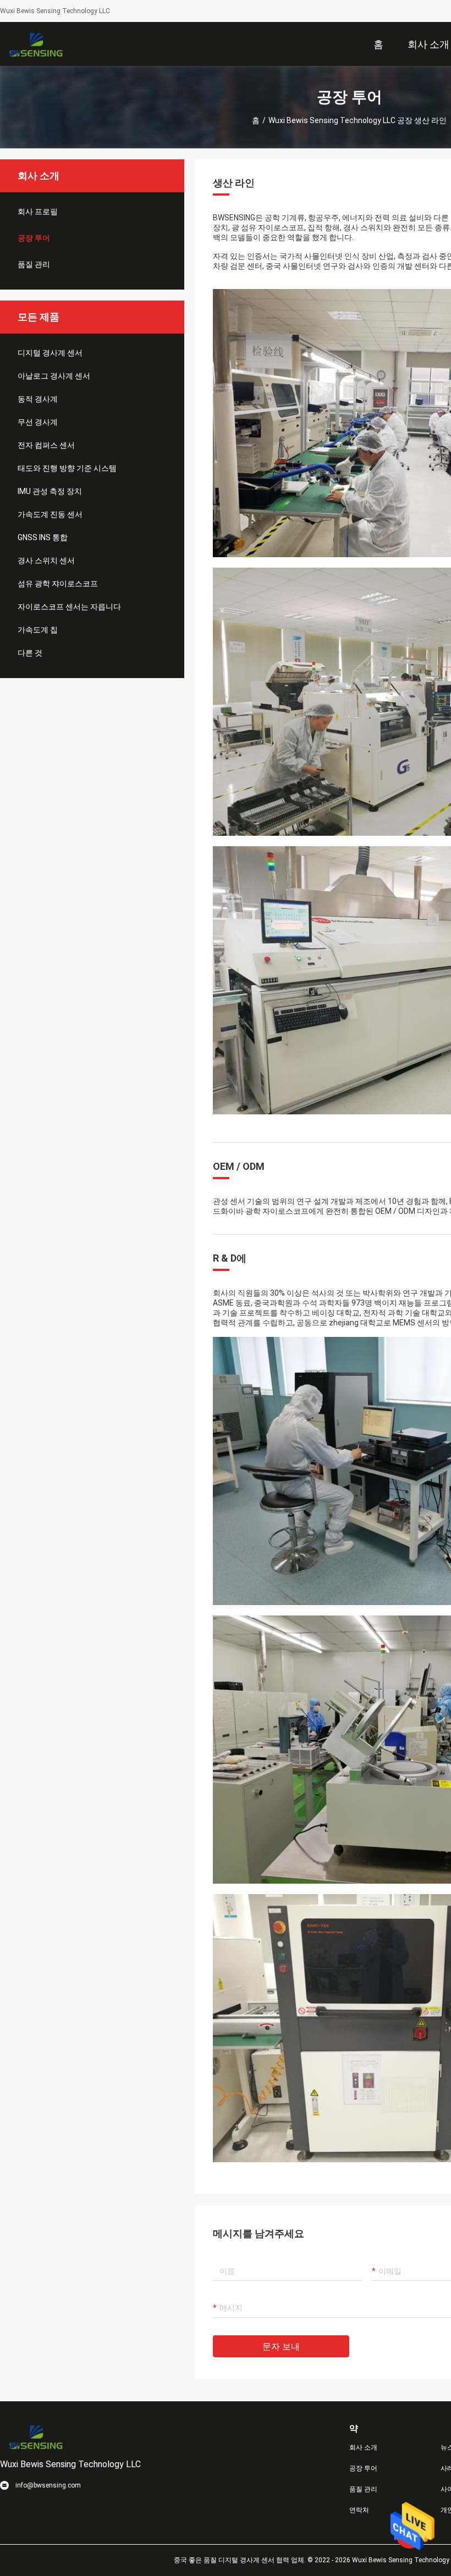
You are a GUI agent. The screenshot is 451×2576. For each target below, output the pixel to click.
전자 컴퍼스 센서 (46, 445)
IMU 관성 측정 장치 (50, 491)
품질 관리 (34, 264)
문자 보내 (281, 2347)
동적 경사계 (38, 399)
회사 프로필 (38, 212)
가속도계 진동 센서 (50, 514)
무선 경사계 (38, 422)
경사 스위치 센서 (46, 560)
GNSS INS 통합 (43, 537)
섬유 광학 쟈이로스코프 (58, 584)
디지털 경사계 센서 (50, 353)
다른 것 (30, 653)
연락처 (359, 2510)
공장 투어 (34, 238)
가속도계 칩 (38, 630)
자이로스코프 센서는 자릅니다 (69, 607)
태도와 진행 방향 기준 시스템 (67, 468)
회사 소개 (363, 2447)
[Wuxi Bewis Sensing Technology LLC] (36, 44)
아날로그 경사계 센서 (54, 376)
